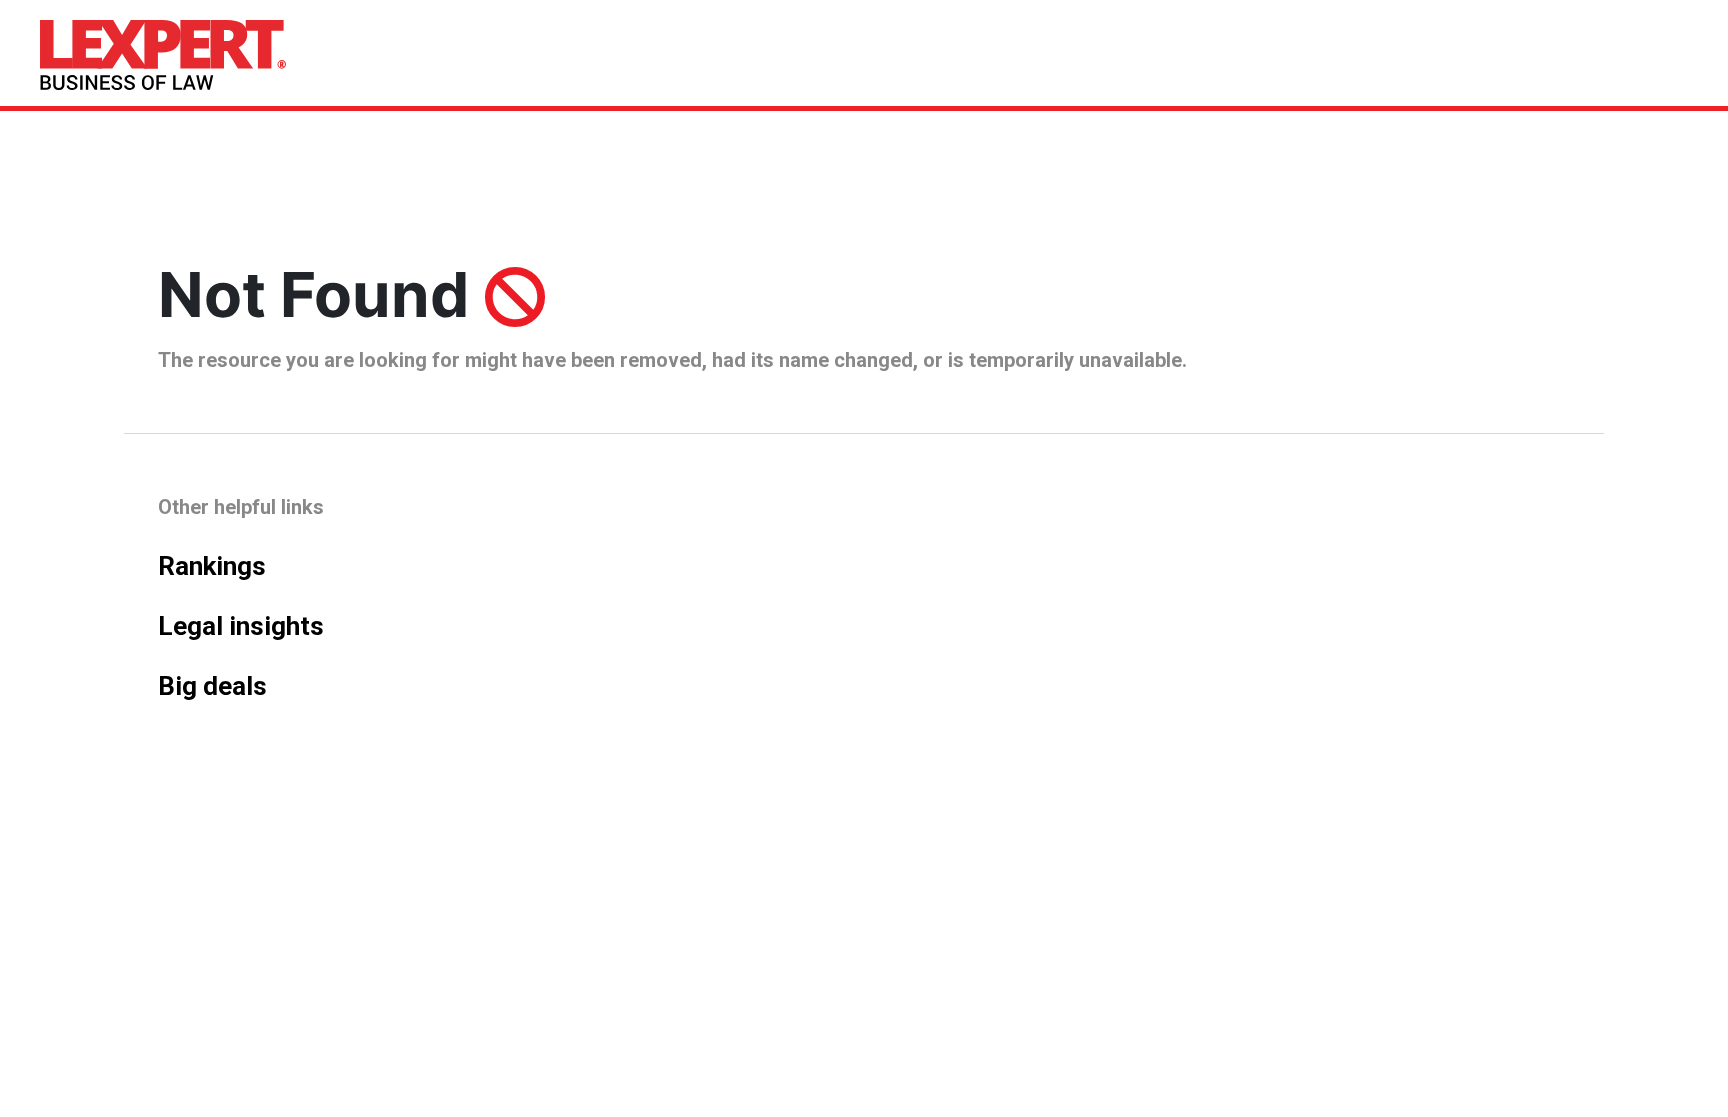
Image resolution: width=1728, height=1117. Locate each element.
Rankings (212, 566)
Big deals (212, 686)
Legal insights (241, 626)
